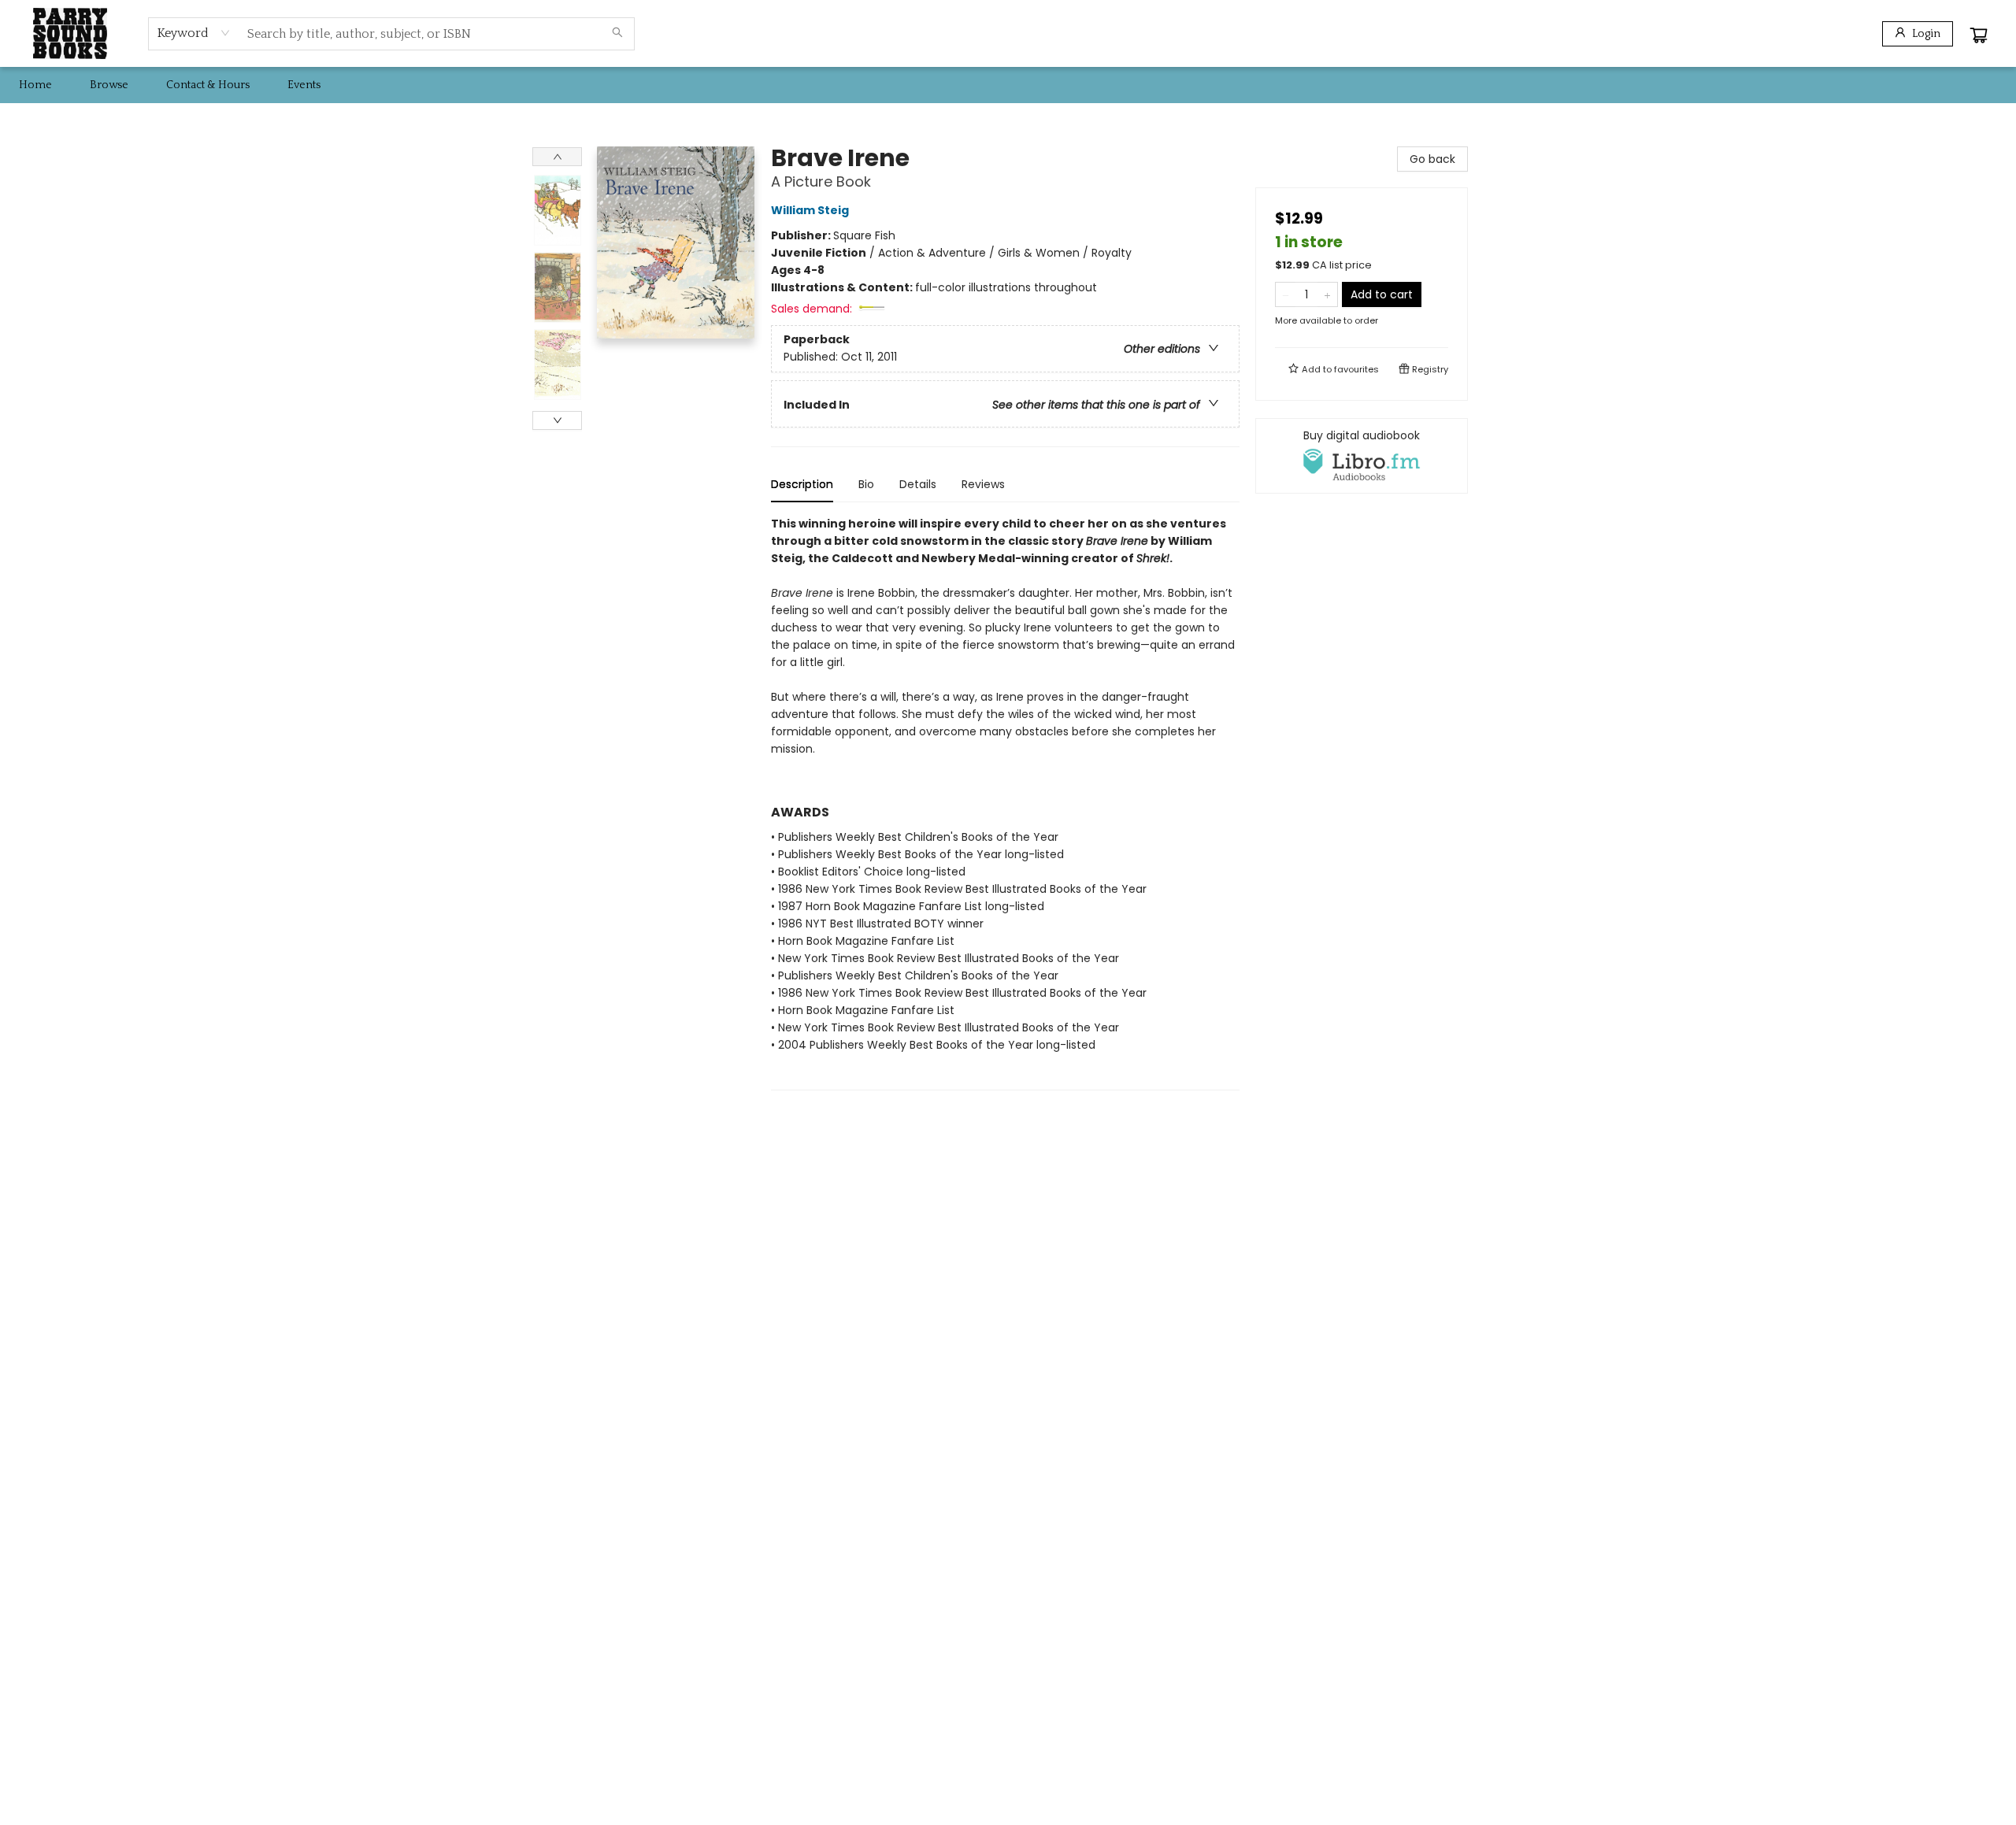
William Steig (810, 210)
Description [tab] (802, 484)
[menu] (1008, 85)
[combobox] (194, 33)
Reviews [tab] (983, 484)
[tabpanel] (1005, 803)
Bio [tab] (866, 484)
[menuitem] (35, 85)
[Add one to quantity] (1327, 294)
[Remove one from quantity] (1286, 294)
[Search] (617, 34)
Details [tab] (918, 484)
